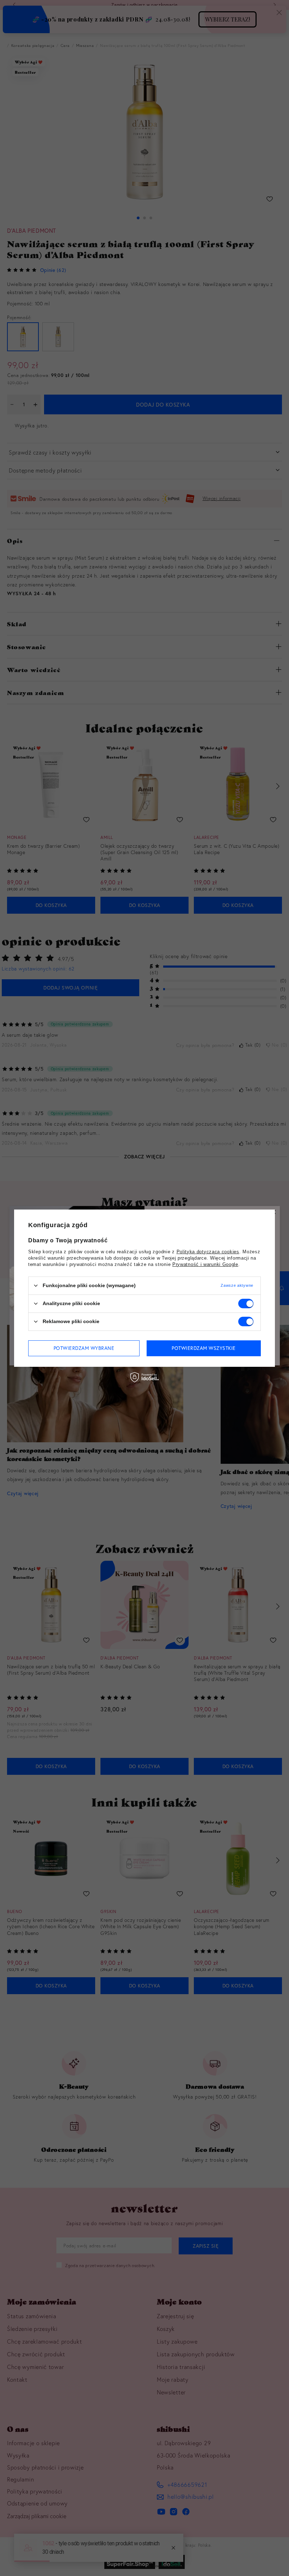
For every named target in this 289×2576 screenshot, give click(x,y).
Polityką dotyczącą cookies (208, 1251)
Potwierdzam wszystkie (204, 1348)
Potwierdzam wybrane (84, 1348)
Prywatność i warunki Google (205, 1264)
